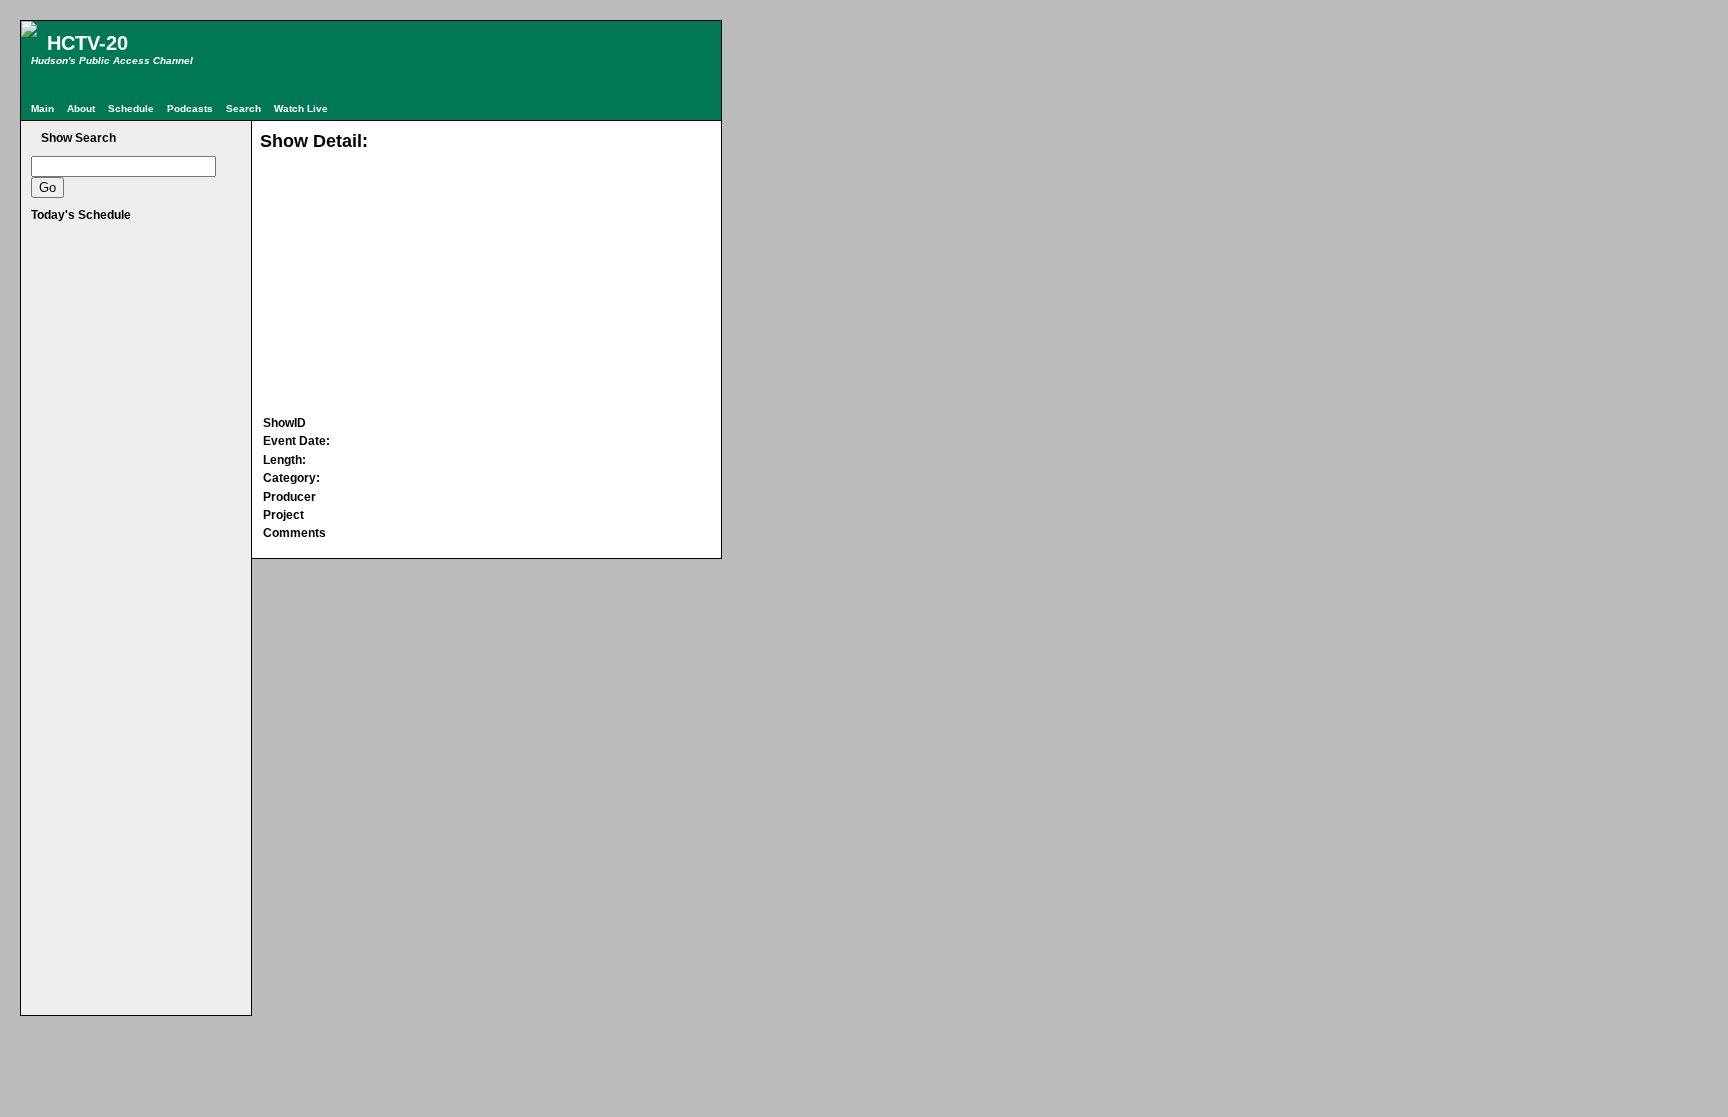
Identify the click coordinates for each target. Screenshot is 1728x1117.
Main (42, 108)
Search (243, 108)
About (81, 108)
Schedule (131, 108)
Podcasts (190, 108)
